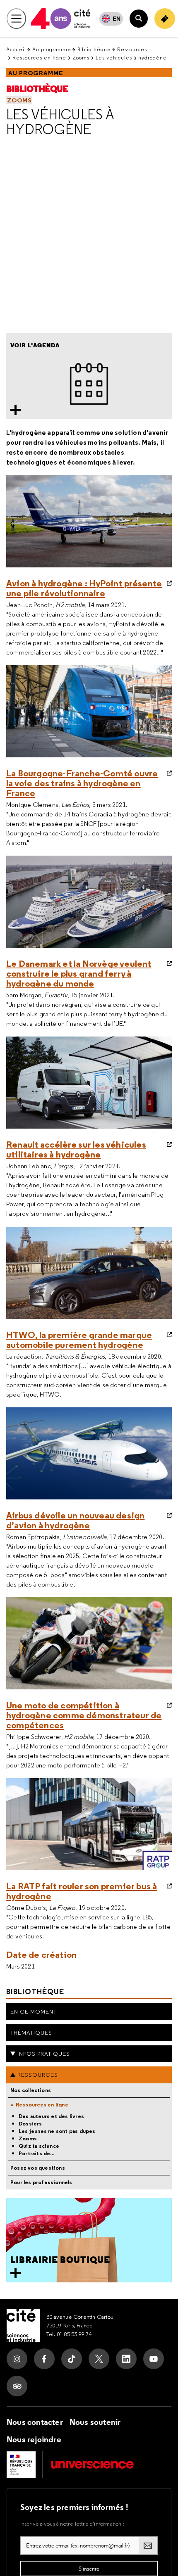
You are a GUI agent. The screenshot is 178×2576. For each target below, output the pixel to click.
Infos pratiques (44, 2054)
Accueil (16, 49)
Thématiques (31, 2033)
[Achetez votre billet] (165, 19)
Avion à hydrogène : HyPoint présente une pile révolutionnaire (84, 588)
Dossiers (30, 2124)
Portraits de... (36, 2154)
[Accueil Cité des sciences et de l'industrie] (23, 2325)
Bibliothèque (94, 49)
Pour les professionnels (41, 2182)
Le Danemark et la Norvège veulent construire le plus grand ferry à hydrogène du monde (79, 973)
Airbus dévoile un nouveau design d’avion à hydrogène (75, 1520)
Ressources (132, 49)
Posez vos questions (38, 2168)
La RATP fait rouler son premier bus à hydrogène (82, 1891)
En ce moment (34, 2011)
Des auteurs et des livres (51, 2116)
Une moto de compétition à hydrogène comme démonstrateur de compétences (84, 1715)
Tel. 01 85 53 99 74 (69, 2334)
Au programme (52, 49)
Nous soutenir (95, 2422)
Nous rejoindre (34, 2439)
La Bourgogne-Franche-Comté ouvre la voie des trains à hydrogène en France (82, 783)
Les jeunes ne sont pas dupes (57, 2131)
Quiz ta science (39, 2146)
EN (117, 19)
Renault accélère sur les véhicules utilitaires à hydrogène (76, 1149)
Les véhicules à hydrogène (60, 122)
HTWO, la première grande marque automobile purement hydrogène (79, 1340)
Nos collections (31, 2090)
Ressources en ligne (39, 58)
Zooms (81, 58)
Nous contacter (35, 2422)
